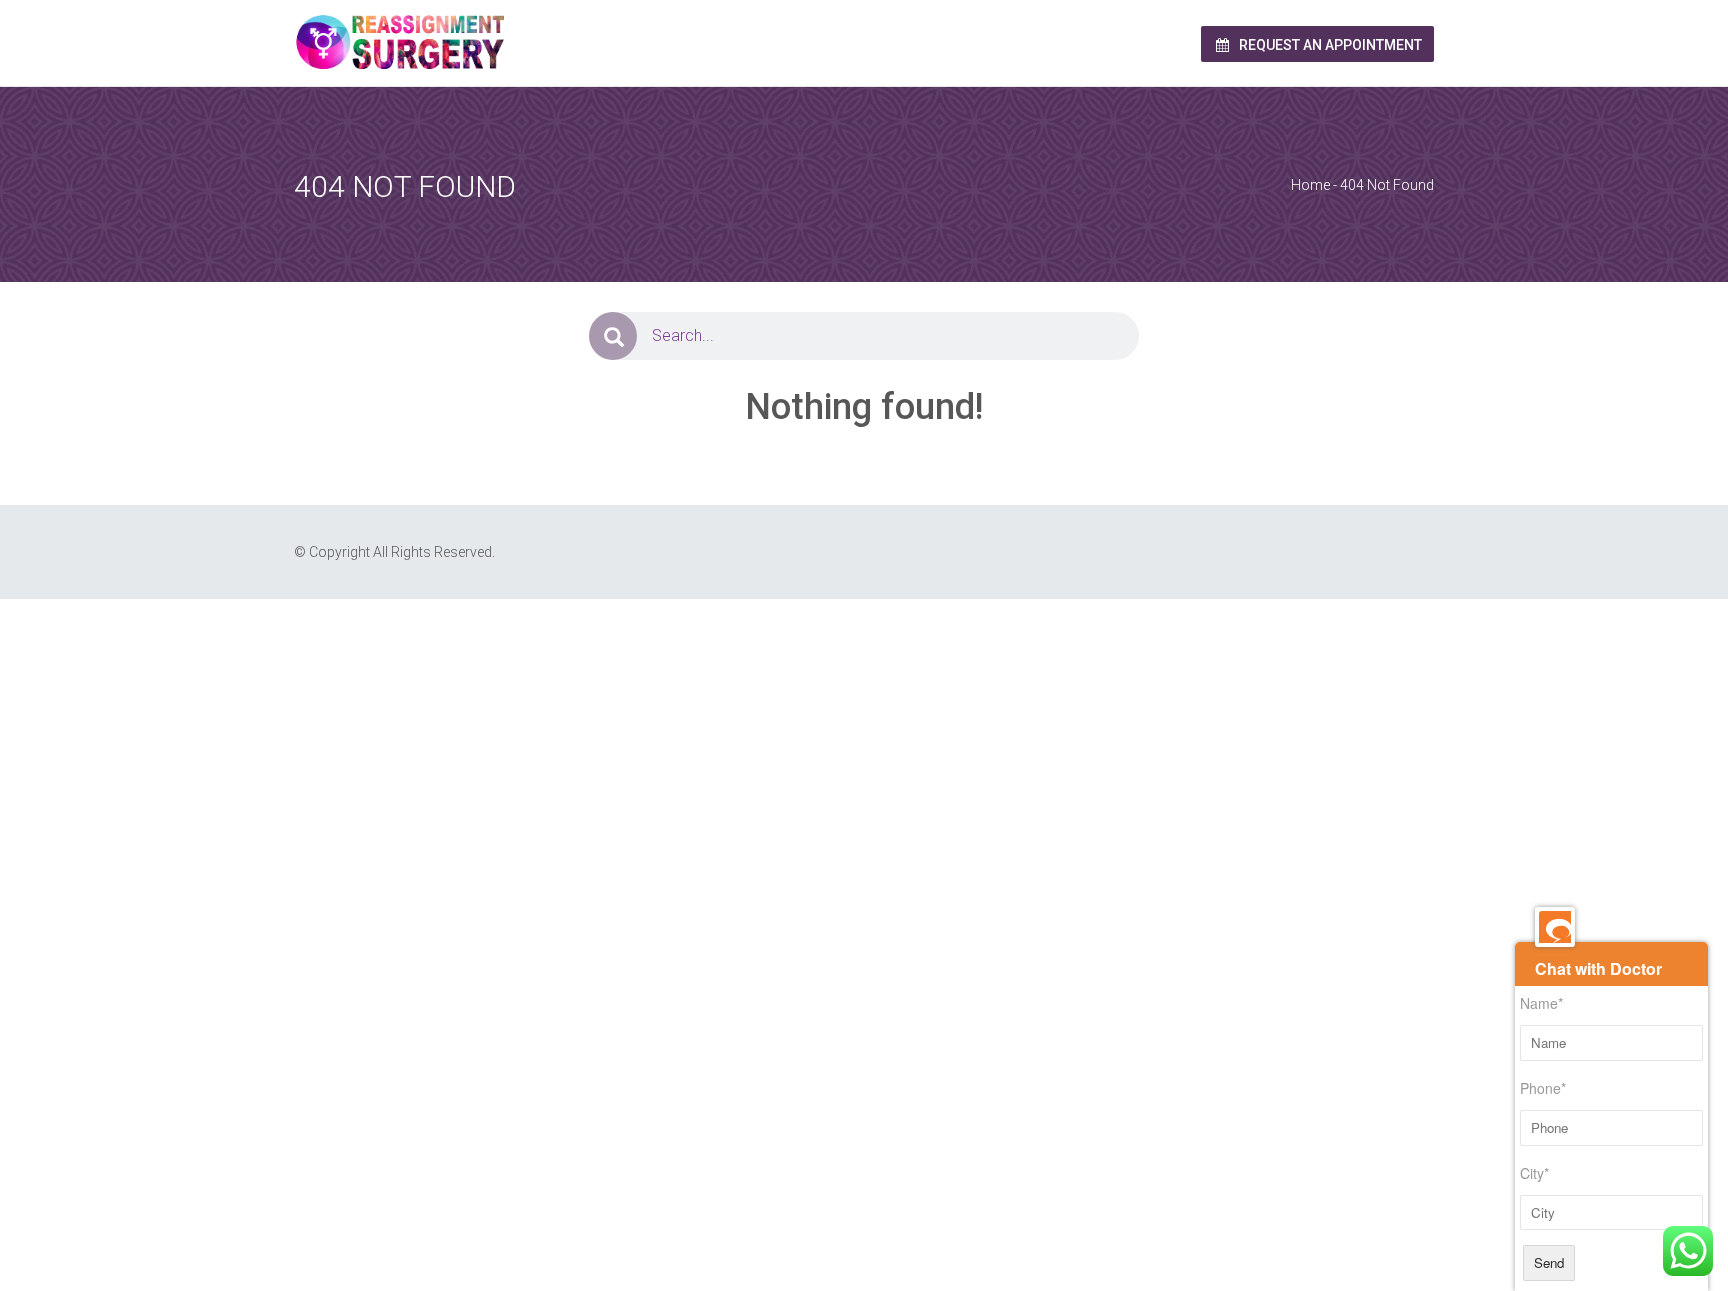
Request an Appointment (1329, 45)
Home (1310, 185)
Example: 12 (542, 641)
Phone (1543, 1088)
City (1534, 1173)
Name (1541, 1003)
